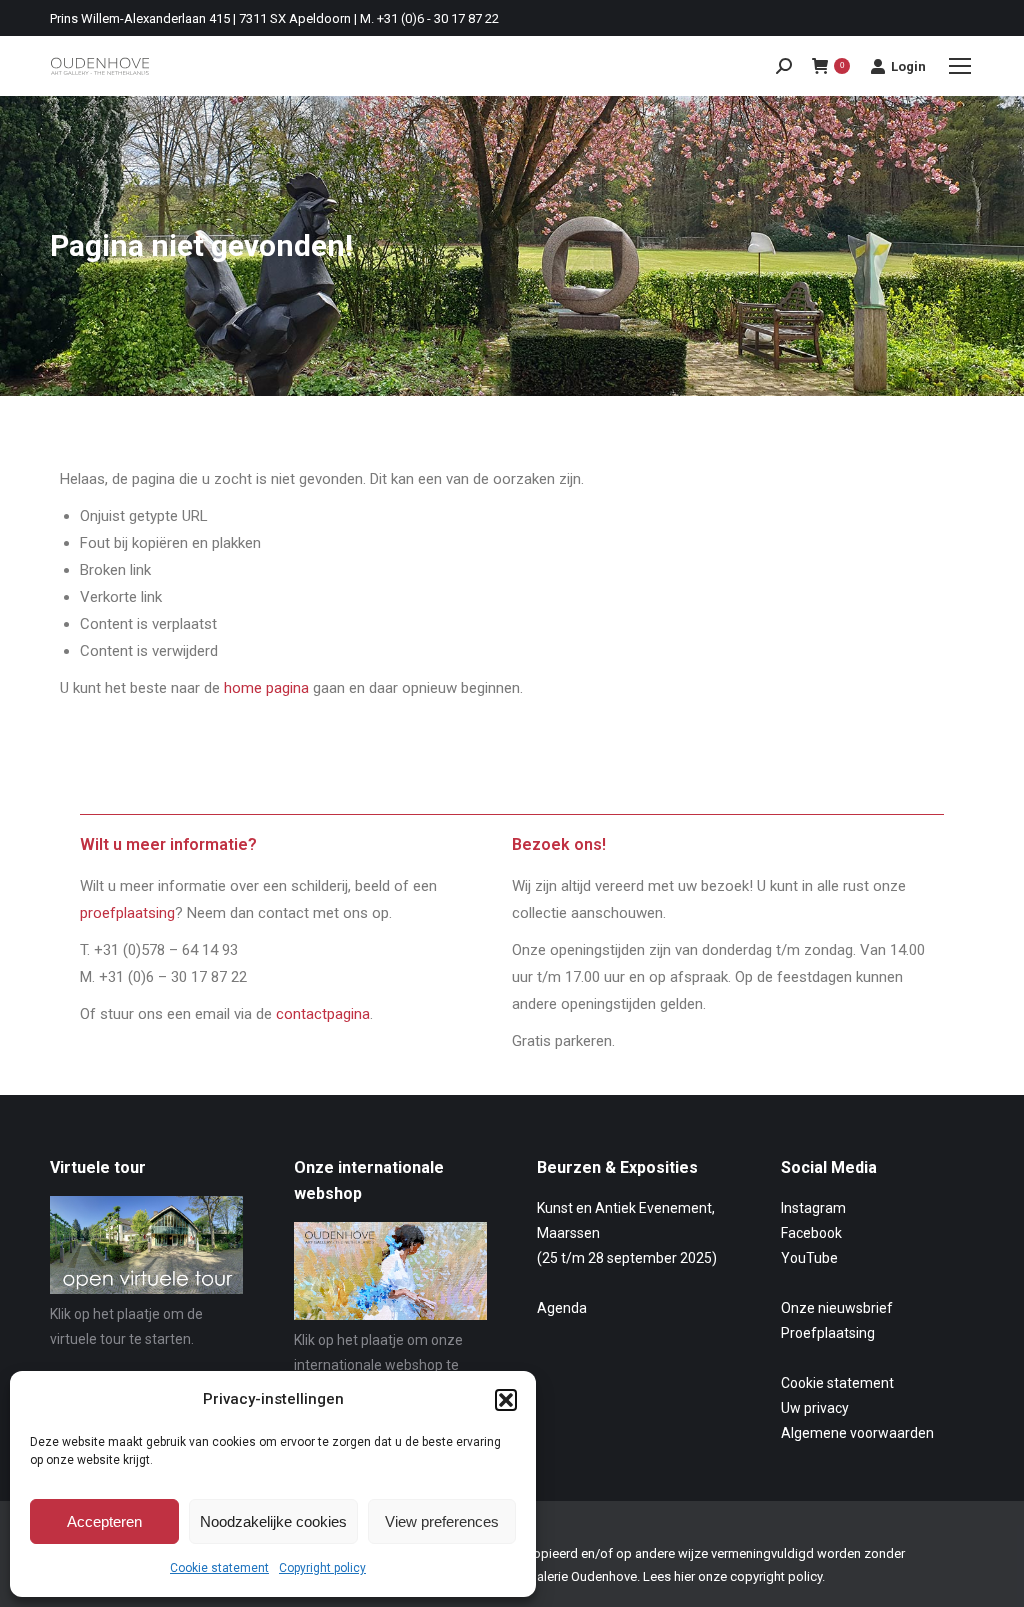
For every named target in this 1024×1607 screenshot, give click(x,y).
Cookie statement (219, 1568)
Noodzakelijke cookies (273, 1521)
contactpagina (323, 1014)
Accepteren (104, 1521)
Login (908, 66)
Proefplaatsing (828, 1333)
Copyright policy (322, 1568)
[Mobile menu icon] (960, 66)
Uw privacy (815, 1408)
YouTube (809, 1258)
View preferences (442, 1521)
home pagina (266, 688)
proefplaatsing (127, 913)
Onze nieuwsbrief (837, 1308)
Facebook (811, 1233)
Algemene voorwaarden (857, 1433)
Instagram (813, 1208)
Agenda (562, 1308)
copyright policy (776, 1576)
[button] (506, 1400)
